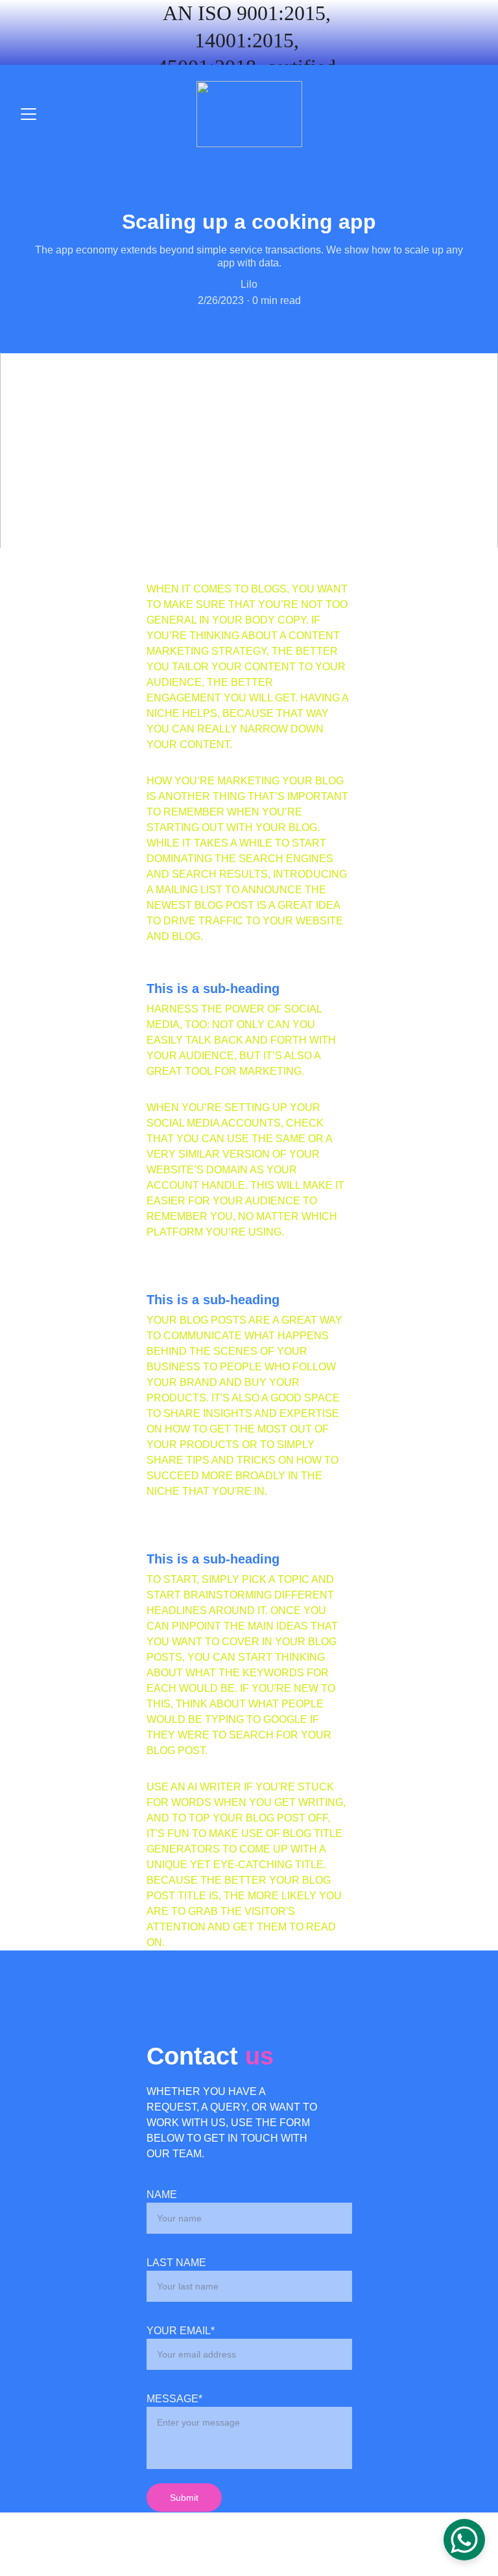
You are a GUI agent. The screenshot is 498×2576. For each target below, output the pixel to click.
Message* (174, 2399)
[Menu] (29, 114)
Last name (176, 2263)
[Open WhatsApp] (464, 2540)
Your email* (181, 2331)
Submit (184, 2498)
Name (162, 2195)
